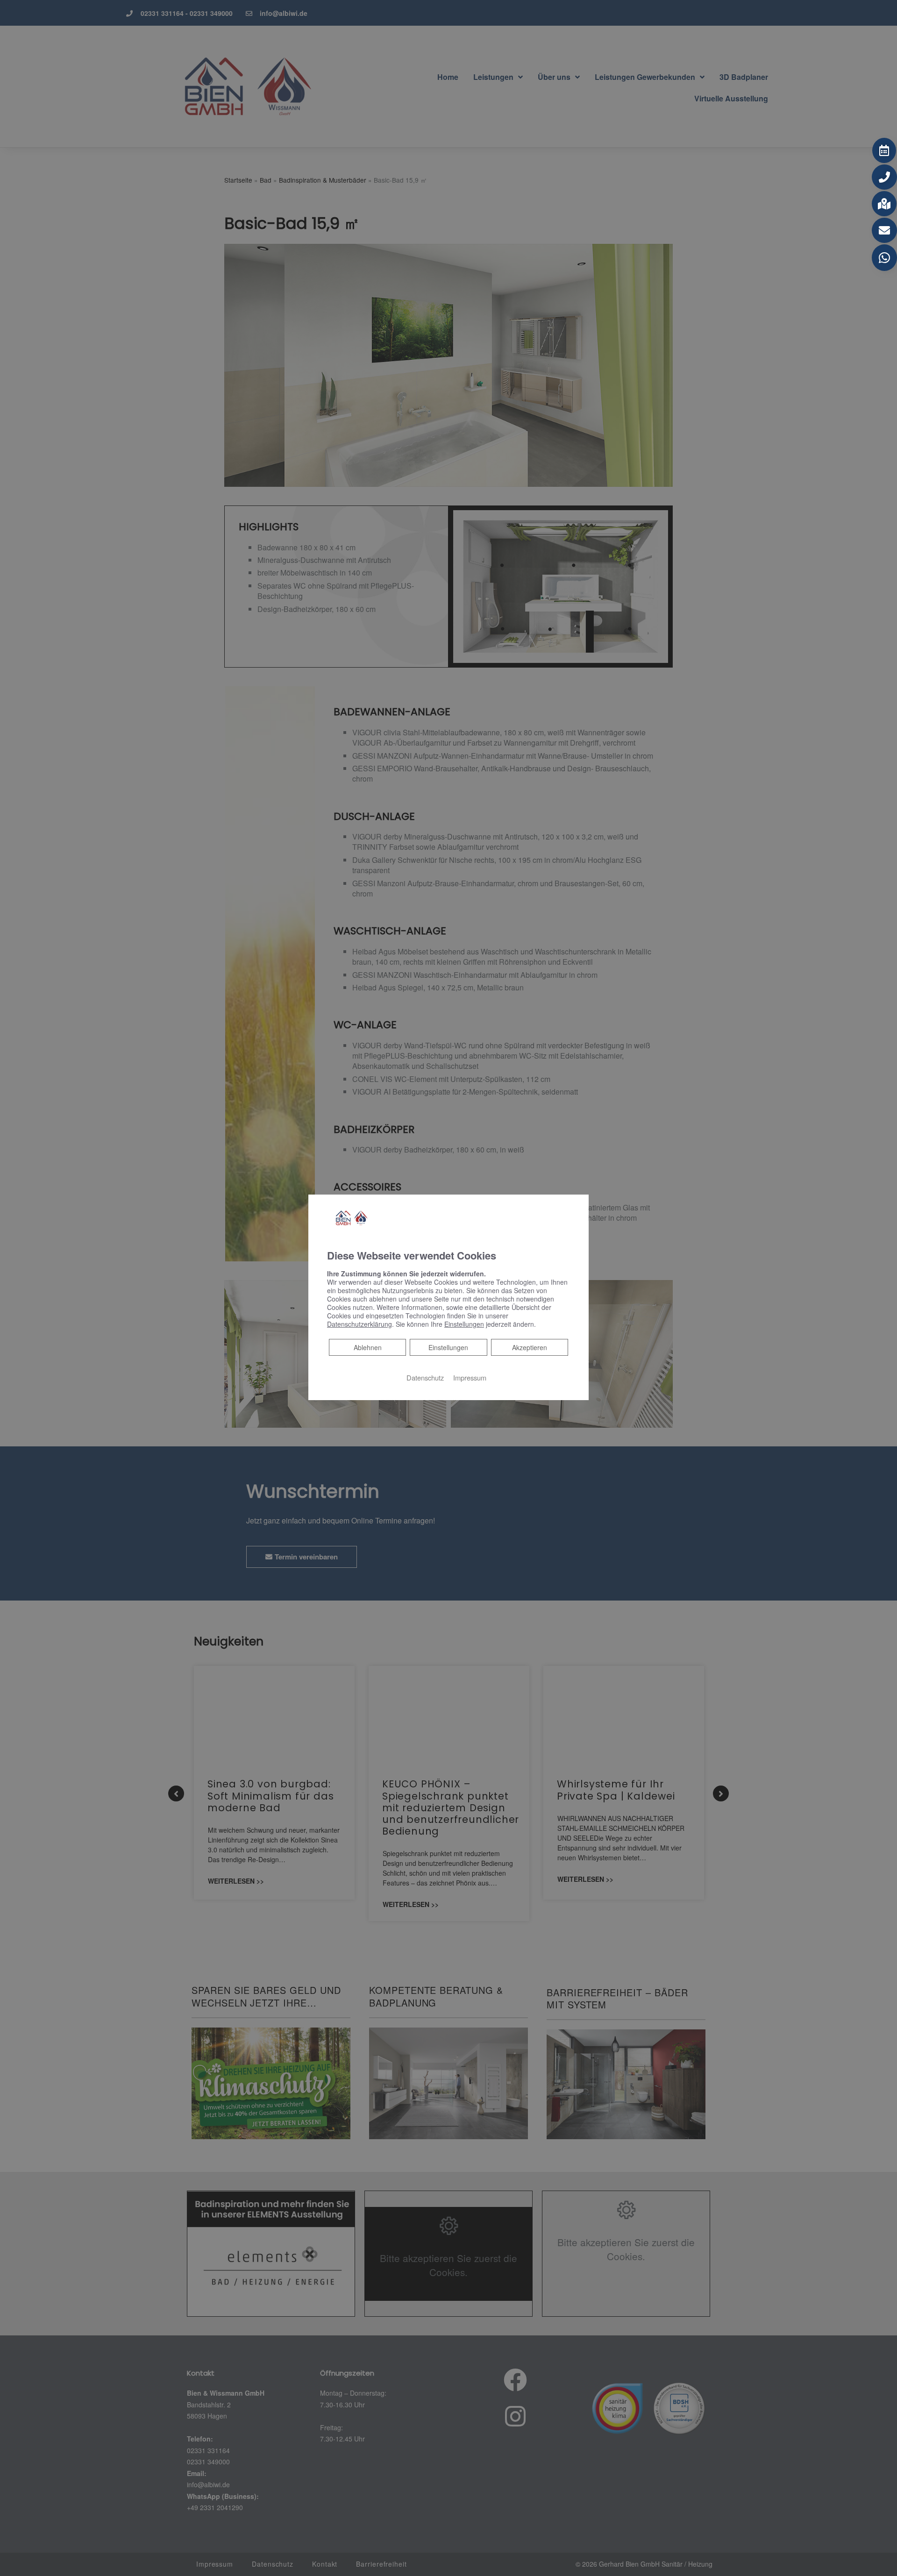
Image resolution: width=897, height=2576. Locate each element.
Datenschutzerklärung (360, 1324)
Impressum (470, 1377)
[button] (884, 150)
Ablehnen (367, 1347)
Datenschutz (425, 1377)
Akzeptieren (530, 1347)
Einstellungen (448, 1347)
